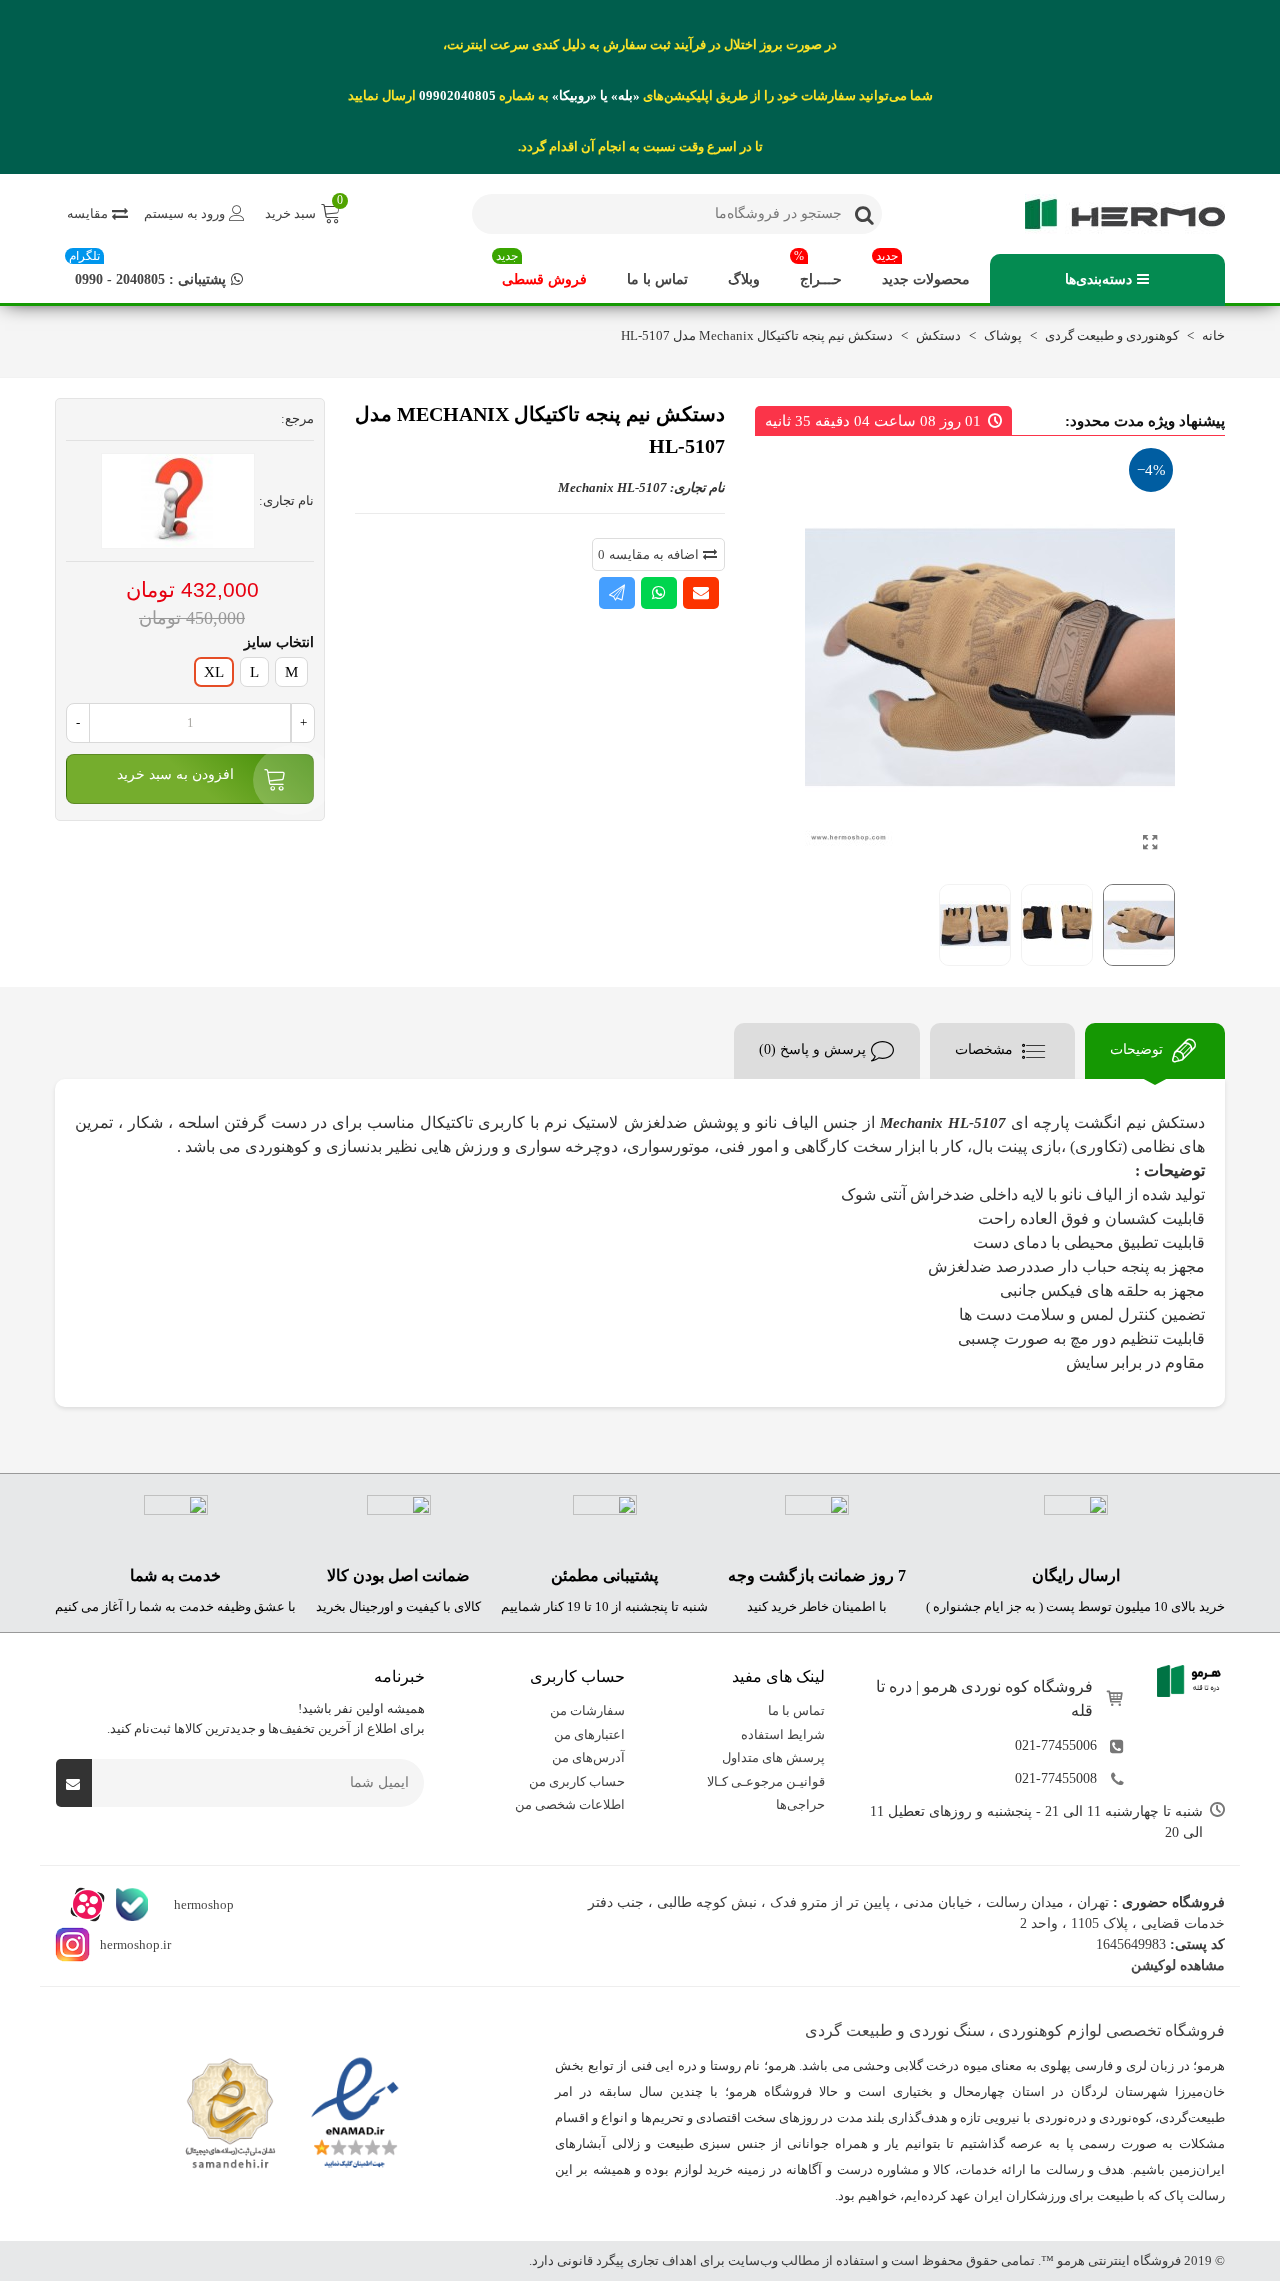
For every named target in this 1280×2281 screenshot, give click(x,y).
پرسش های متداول (773, 1757)
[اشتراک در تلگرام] (617, 593)
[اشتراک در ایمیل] (701, 593)
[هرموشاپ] (1115, 214)
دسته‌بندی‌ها (1098, 279)
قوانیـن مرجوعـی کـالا (766, 1781)
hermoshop (202, 1904)
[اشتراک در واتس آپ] (659, 593)
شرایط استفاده (783, 1734)
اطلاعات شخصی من (570, 1804)
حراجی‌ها (800, 1804)
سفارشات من (587, 1710)
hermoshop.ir (135, 1944)
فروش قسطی (541, 270)
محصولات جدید (923, 270)
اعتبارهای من (589, 1734)
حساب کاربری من (577, 1781)
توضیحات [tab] (1138, 1049)
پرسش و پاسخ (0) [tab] (812, 1049)
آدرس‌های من (588, 1757)
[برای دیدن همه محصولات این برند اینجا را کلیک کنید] (178, 501)
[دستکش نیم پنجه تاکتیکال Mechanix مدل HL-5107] (1150, 843)
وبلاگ (744, 279)
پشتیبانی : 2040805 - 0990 (147, 270)
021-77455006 (1056, 1745)
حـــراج (818, 270)
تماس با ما (657, 279)
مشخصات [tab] (986, 1049)
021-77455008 (1056, 1778)
